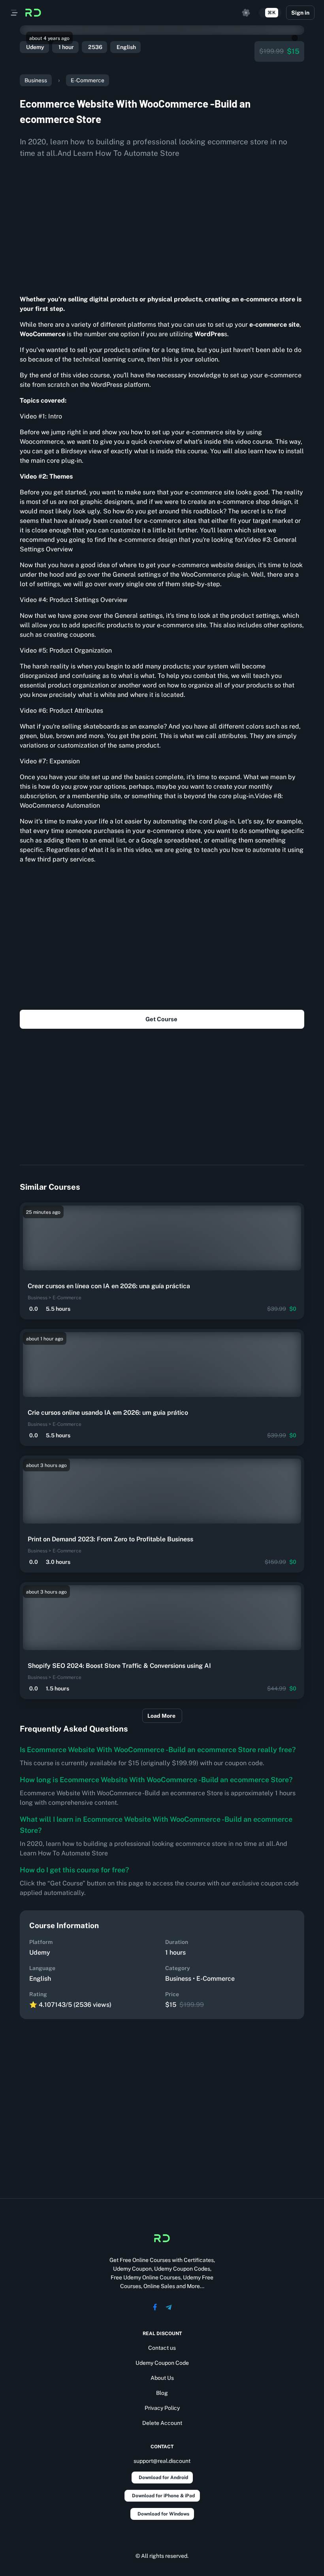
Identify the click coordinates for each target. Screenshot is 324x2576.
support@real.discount (162, 2461)
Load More (161, 1716)
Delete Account (162, 2423)
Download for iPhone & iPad (163, 2496)
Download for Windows (163, 2514)
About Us (162, 2378)
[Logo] (33, 13)
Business (36, 80)
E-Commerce (88, 80)
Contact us (162, 2348)
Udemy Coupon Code (162, 2363)
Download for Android (163, 2478)
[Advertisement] (162, 223)
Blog (162, 2393)
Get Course (161, 1019)
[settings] (246, 13)
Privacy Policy (162, 2408)
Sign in (300, 13)
